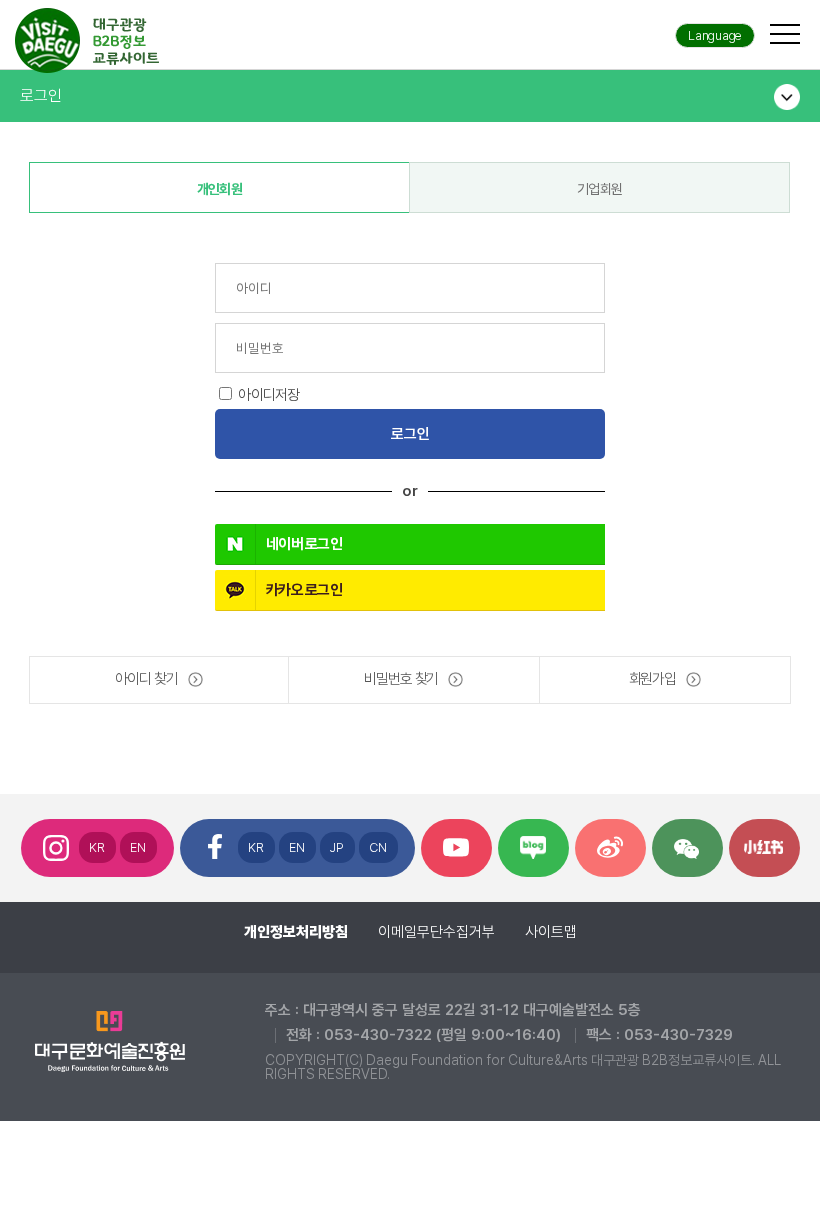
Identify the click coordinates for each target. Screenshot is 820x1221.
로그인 (40, 95)
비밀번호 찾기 (401, 679)
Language (715, 35)
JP (337, 847)
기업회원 (599, 189)
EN (138, 847)
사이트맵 (551, 932)
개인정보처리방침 (296, 932)
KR (97, 847)
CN (378, 847)
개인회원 (219, 189)
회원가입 (653, 679)
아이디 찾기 (146, 679)
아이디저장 (268, 395)
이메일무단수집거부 (436, 932)
